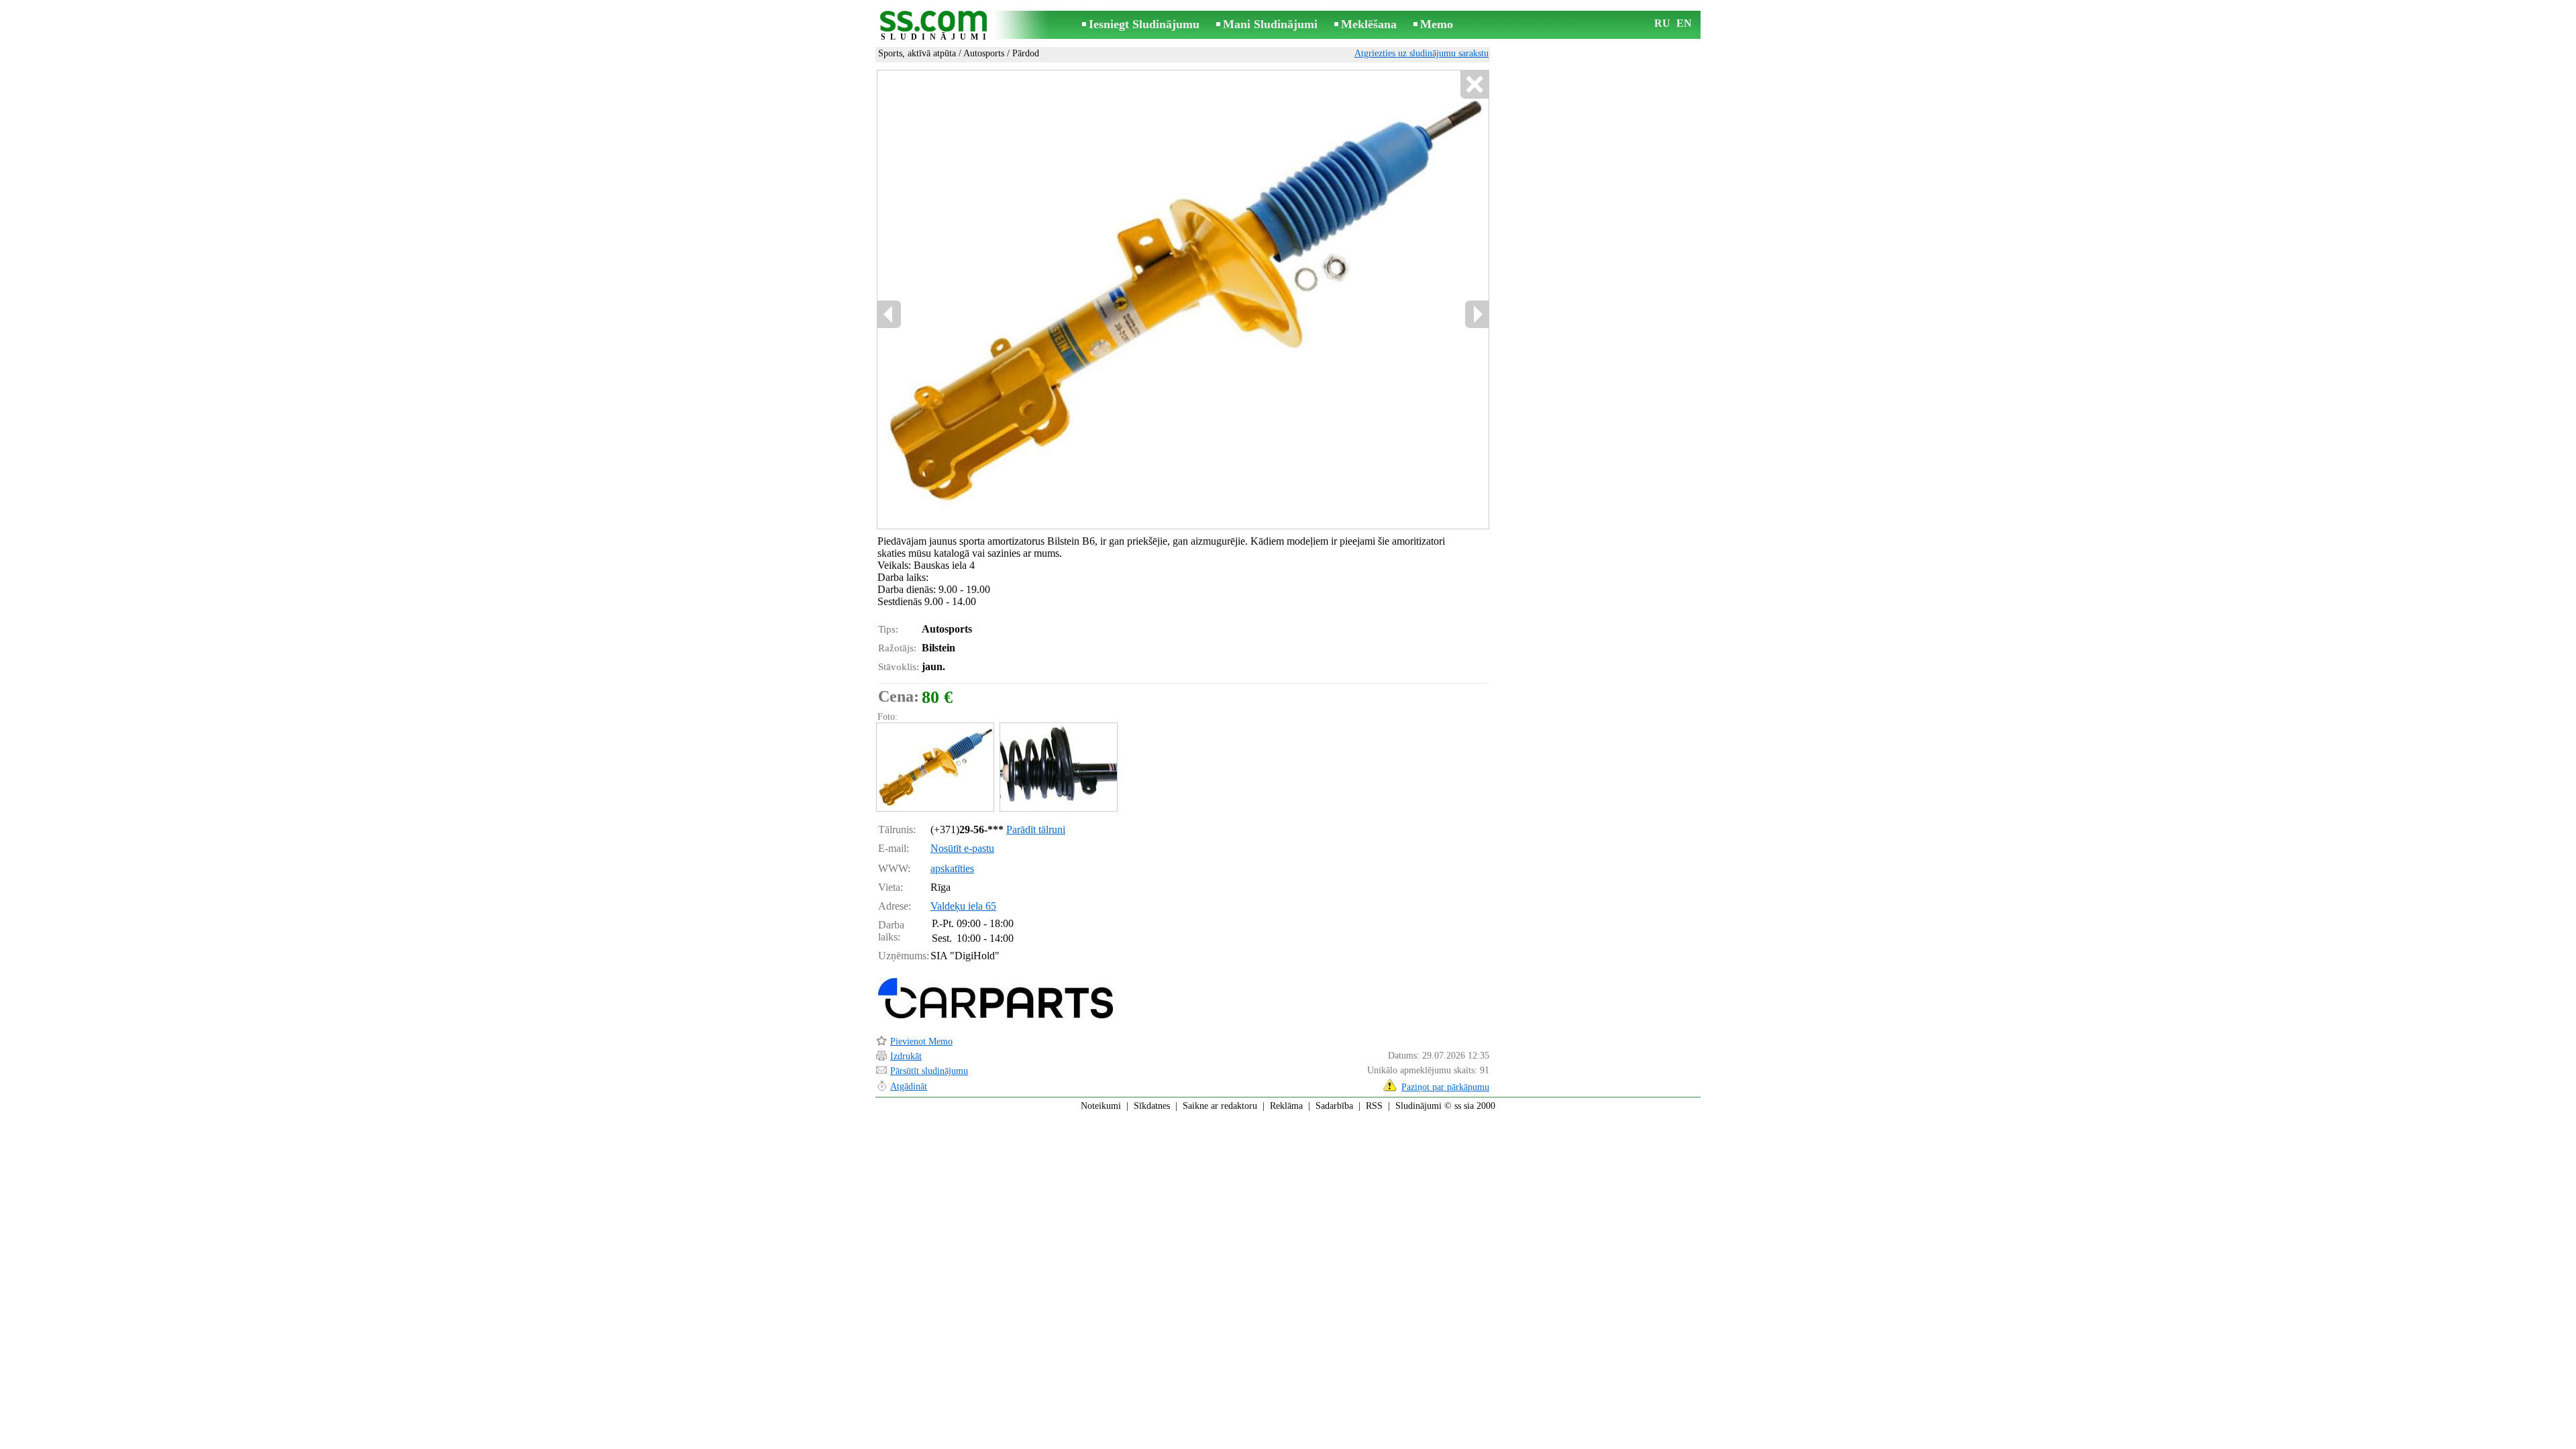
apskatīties (952, 868)
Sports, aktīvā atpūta (917, 53)
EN (1684, 23)
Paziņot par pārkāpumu (1445, 1087)
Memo (1437, 24)
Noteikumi (1101, 1106)
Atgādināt (909, 1086)
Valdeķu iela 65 (963, 906)
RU (1662, 23)
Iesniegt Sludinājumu (1144, 24)
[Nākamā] (1477, 314)
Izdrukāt (906, 1056)
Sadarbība (1334, 1106)
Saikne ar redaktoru (1220, 1106)
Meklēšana (1369, 24)
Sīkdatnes (1152, 1106)
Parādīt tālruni (1036, 829)
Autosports (984, 53)
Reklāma (1286, 1106)
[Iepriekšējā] (890, 314)
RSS (1374, 1106)
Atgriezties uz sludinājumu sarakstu (1421, 53)
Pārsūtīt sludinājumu (929, 1071)
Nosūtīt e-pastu (962, 848)
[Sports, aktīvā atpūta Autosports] (934, 767)
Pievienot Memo (921, 1041)
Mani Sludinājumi (1270, 24)
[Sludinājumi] (936, 26)
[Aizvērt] (1474, 85)
